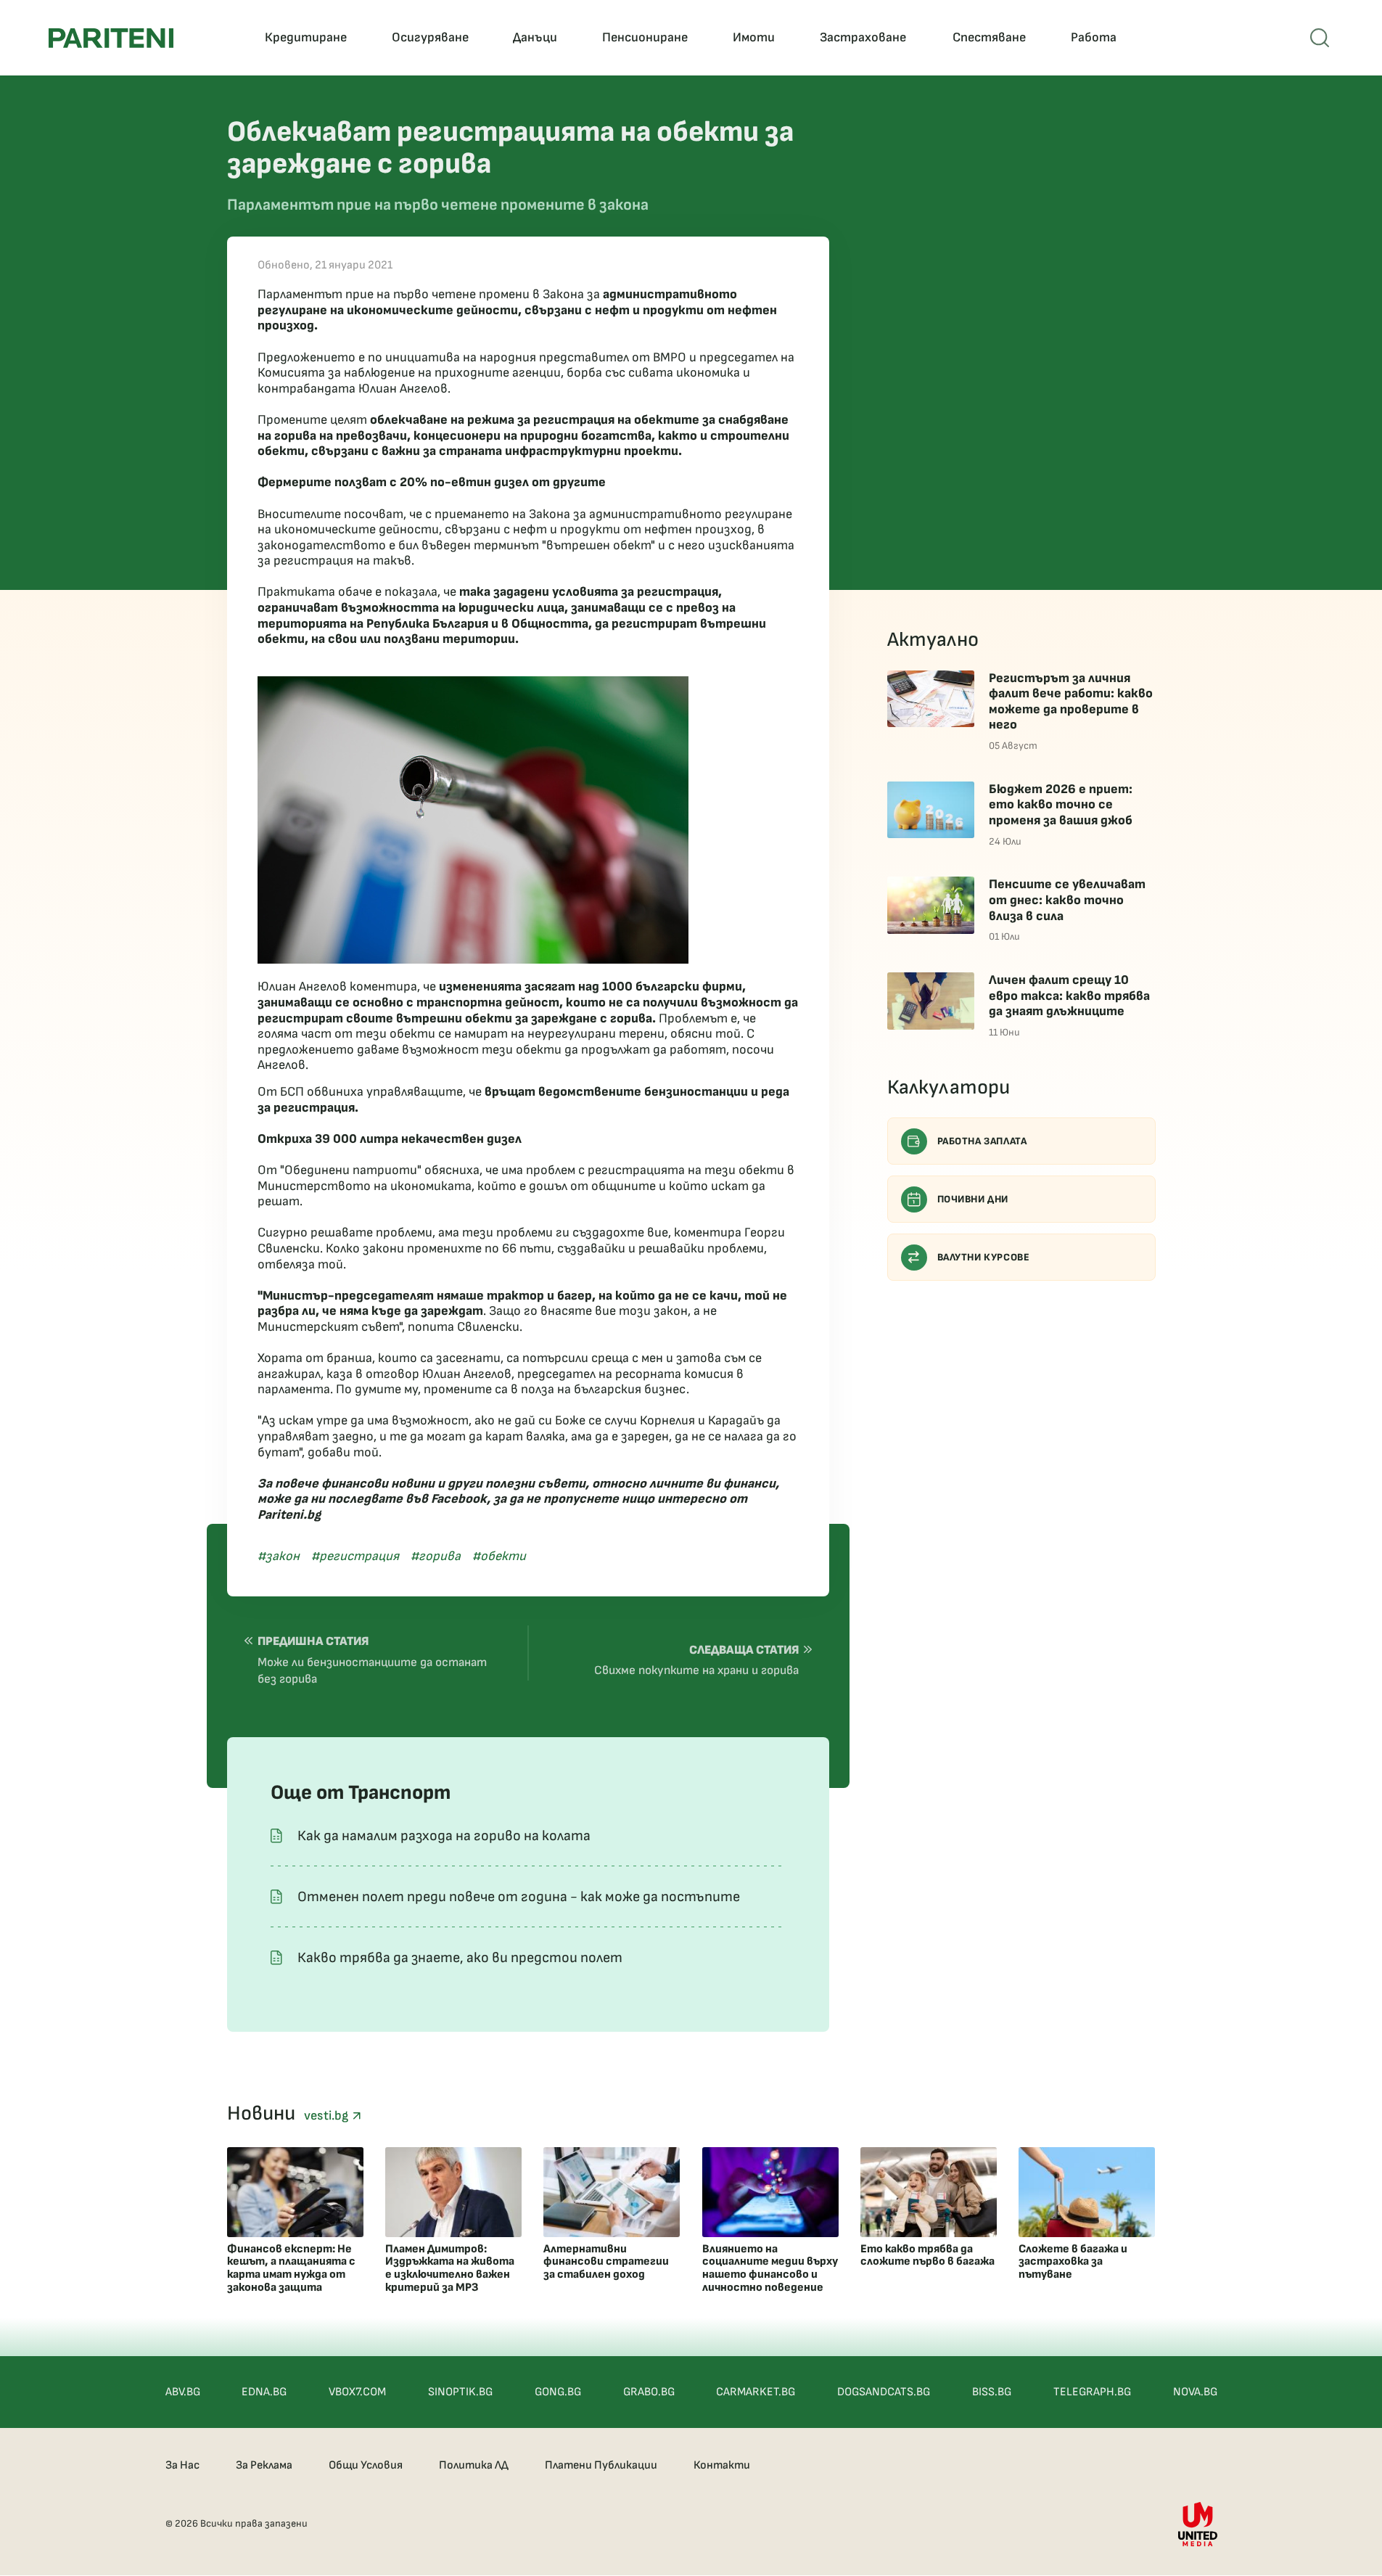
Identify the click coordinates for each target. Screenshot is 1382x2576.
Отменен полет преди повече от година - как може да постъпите (519, 1897)
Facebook (459, 1499)
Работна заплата (982, 1141)
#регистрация (355, 1556)
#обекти (499, 1556)
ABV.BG (183, 2392)
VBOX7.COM (357, 2392)
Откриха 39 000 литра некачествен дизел (390, 1139)
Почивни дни (973, 1199)
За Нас (182, 2465)
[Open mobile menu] (1320, 38)
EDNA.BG (264, 2392)
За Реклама (264, 2465)
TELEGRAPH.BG (1092, 2392)
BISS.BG (992, 2392)
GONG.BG (558, 2392)
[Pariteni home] (111, 38)
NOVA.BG (1195, 2392)
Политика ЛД (474, 2465)
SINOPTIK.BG (460, 2392)
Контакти (722, 2465)
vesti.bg (328, 2116)
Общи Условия (366, 2465)
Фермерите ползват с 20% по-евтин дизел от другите (432, 482)
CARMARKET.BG (756, 2392)
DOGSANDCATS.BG (884, 2392)
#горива (436, 1556)
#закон (279, 1556)
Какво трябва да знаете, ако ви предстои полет (460, 1958)
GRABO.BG (649, 2392)
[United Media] (1198, 2524)
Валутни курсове (984, 1257)
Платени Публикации (601, 2465)
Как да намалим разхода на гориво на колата (444, 1836)
